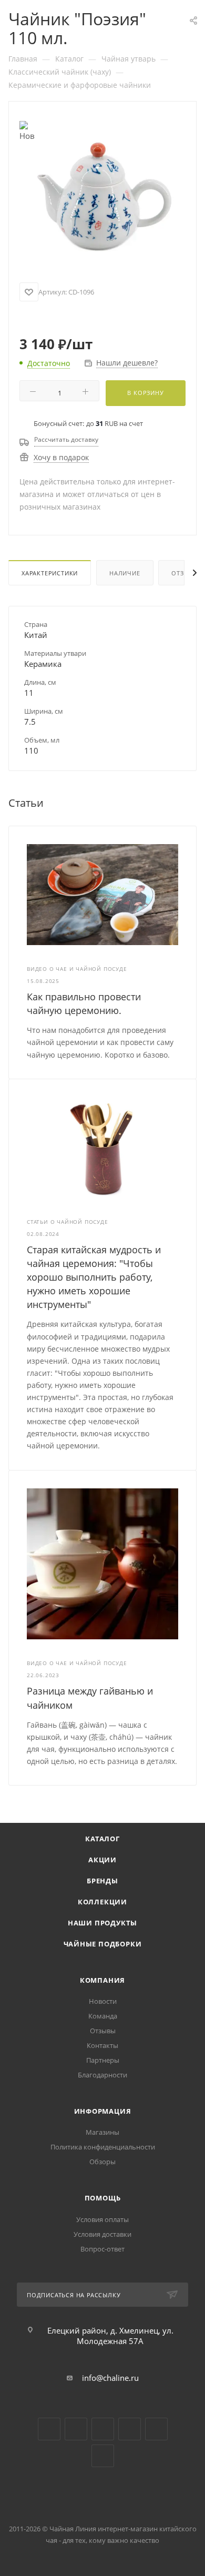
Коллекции (102, 1902)
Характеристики (50, 573)
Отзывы (103, 2031)
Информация (103, 2111)
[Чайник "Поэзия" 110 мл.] (102, 195)
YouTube (76, 2429)
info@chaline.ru (110, 2378)
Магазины (102, 2132)
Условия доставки (102, 2234)
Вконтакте (49, 2429)
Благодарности (102, 2075)
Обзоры (102, 2162)
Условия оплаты (102, 2219)
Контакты (102, 2045)
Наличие (125, 573)
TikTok (156, 2429)
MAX (103, 2456)
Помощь (103, 2198)
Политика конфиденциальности (103, 2147)
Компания (102, 1980)
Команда (103, 2016)
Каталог (102, 1839)
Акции (102, 1860)
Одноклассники (103, 2429)
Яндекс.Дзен (130, 2429)
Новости (103, 2001)
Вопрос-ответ (102, 2249)
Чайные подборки (103, 1944)
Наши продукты (102, 1923)
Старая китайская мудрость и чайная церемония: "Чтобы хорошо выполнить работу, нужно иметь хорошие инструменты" (94, 1277)
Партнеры (103, 2060)
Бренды (102, 1881)
